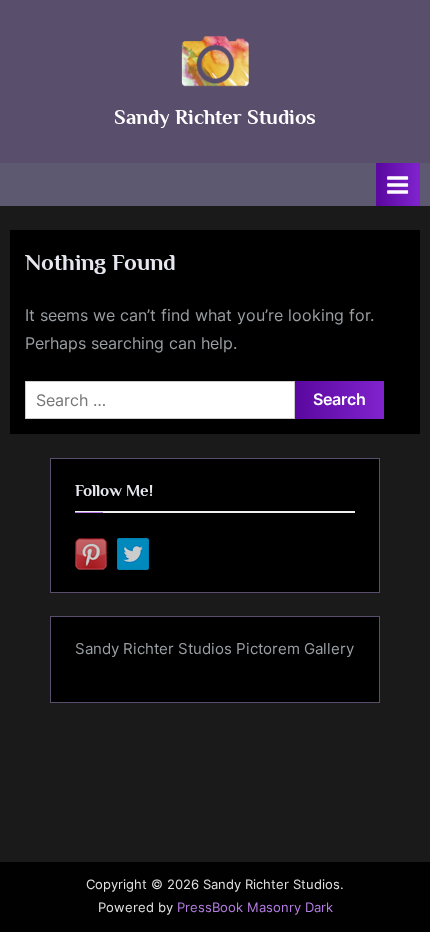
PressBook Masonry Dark (255, 907)
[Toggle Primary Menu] (398, 184)
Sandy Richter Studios (215, 117)
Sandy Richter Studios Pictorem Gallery (214, 648)
